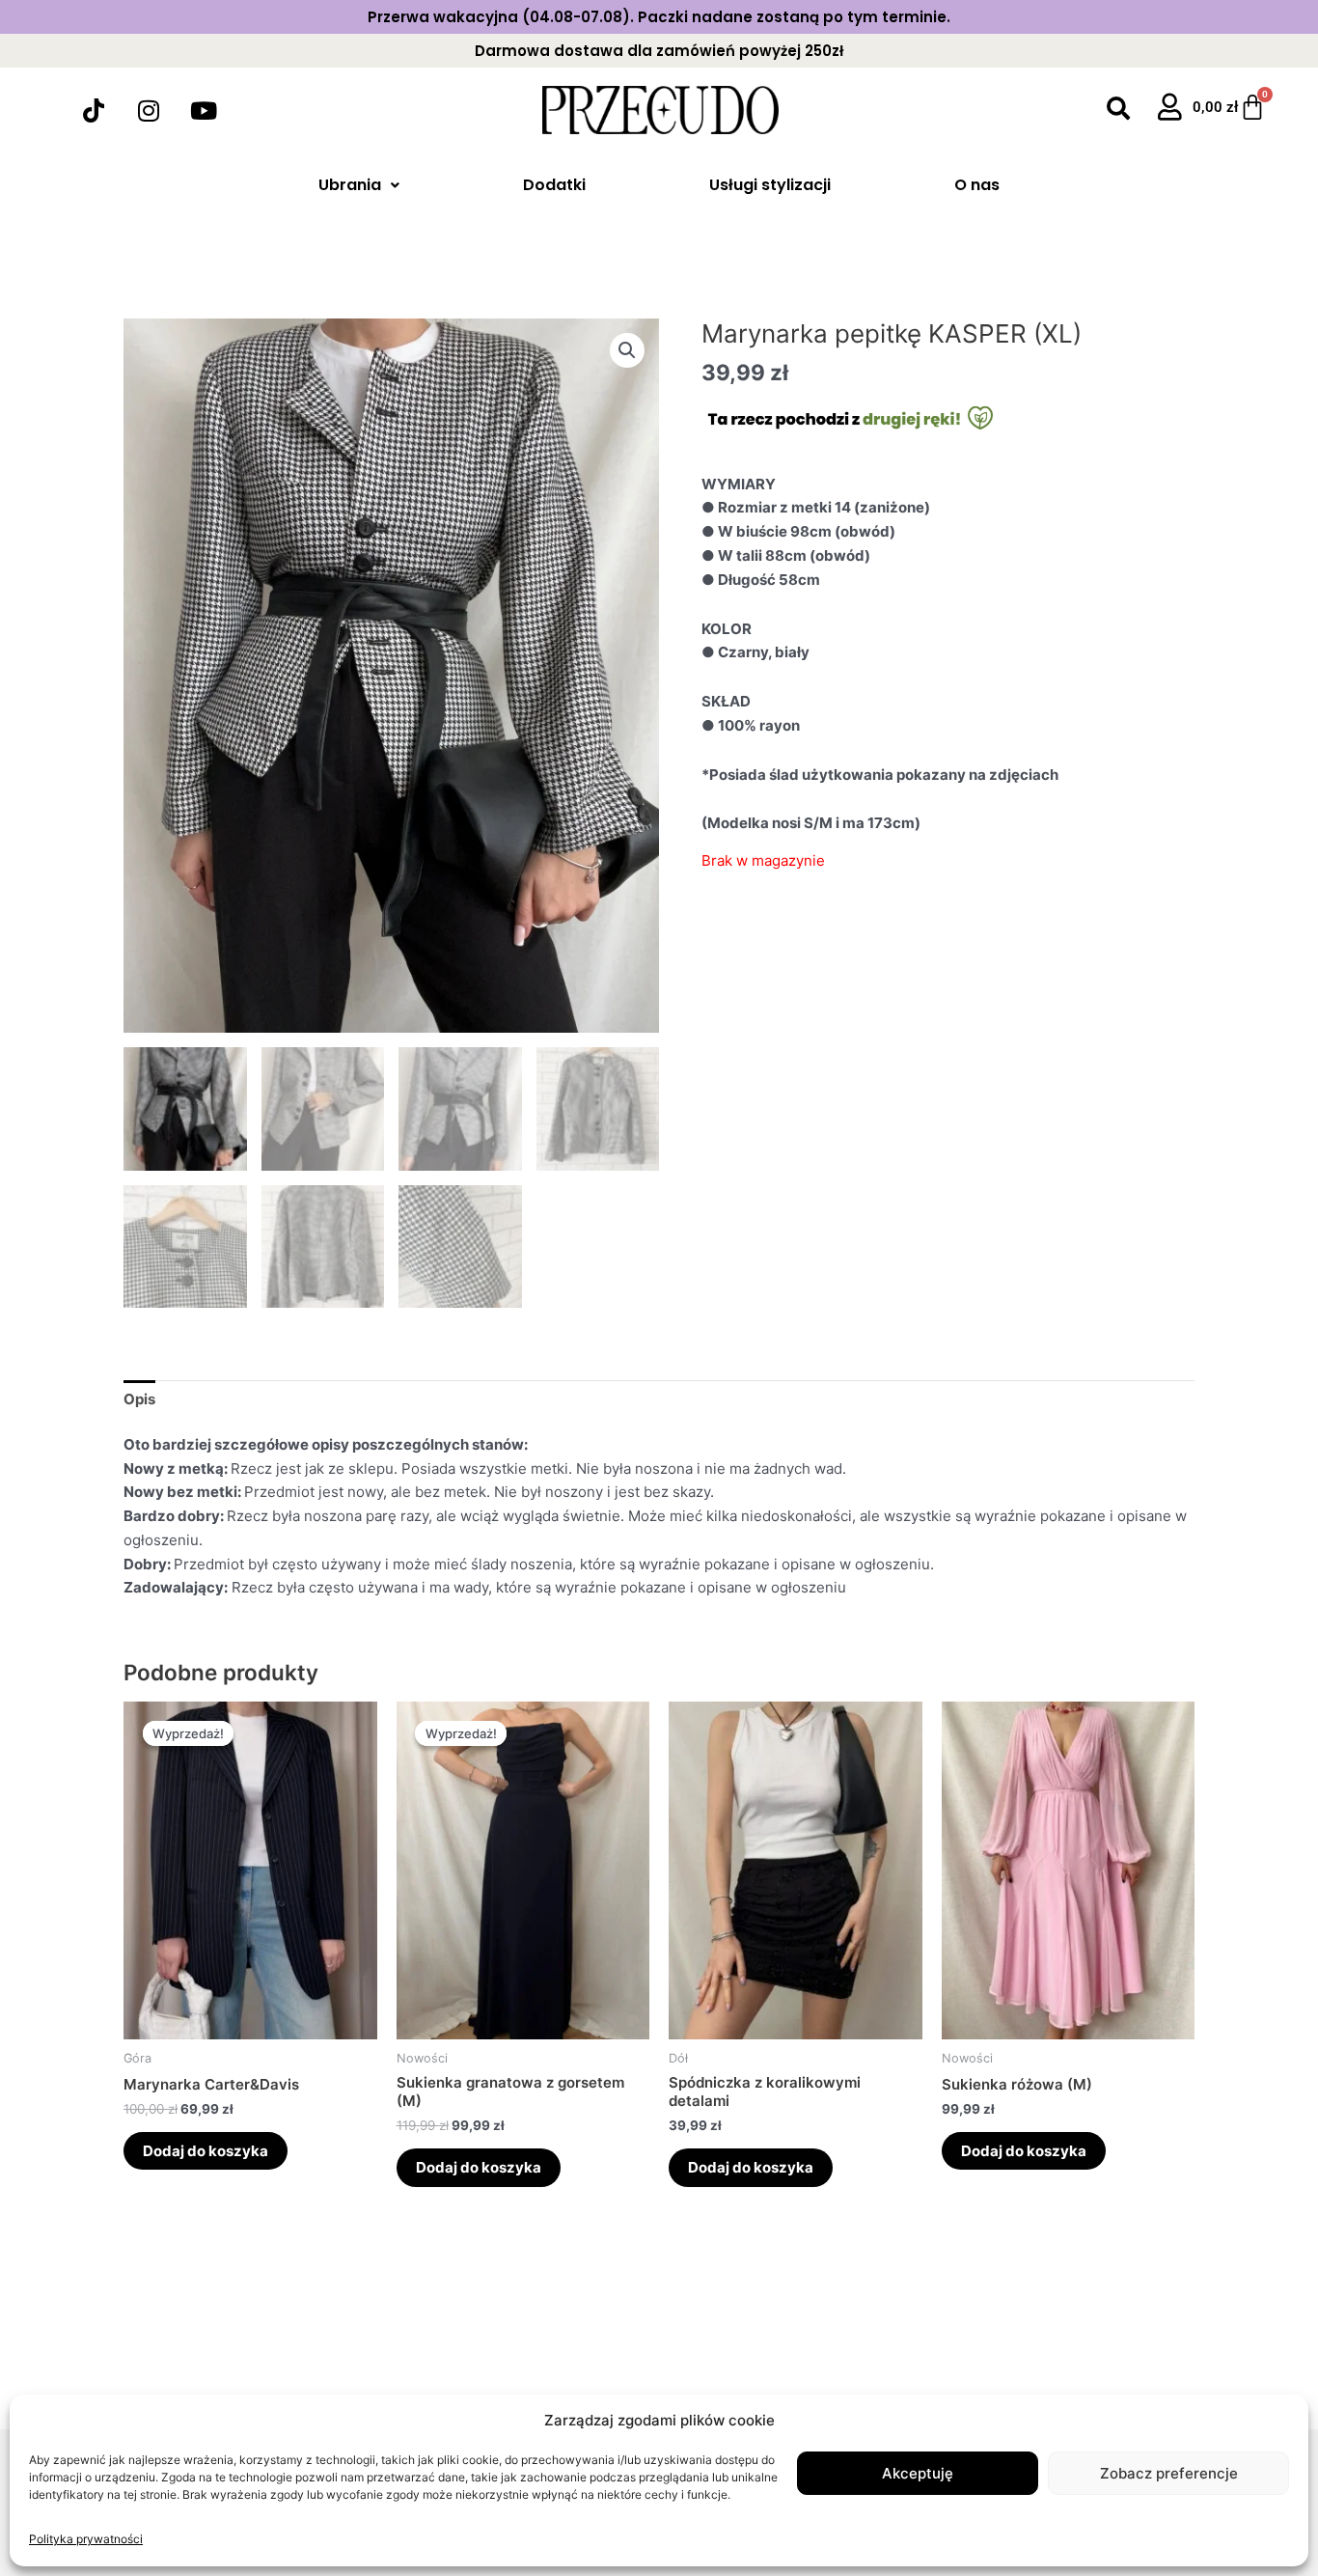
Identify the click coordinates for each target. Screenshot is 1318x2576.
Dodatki (554, 185)
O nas (977, 185)
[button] (627, 350)
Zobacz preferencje (1169, 2473)
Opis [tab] (139, 1399)
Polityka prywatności (86, 2539)
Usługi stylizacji (770, 185)
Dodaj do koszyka (206, 2151)
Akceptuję (918, 2473)
